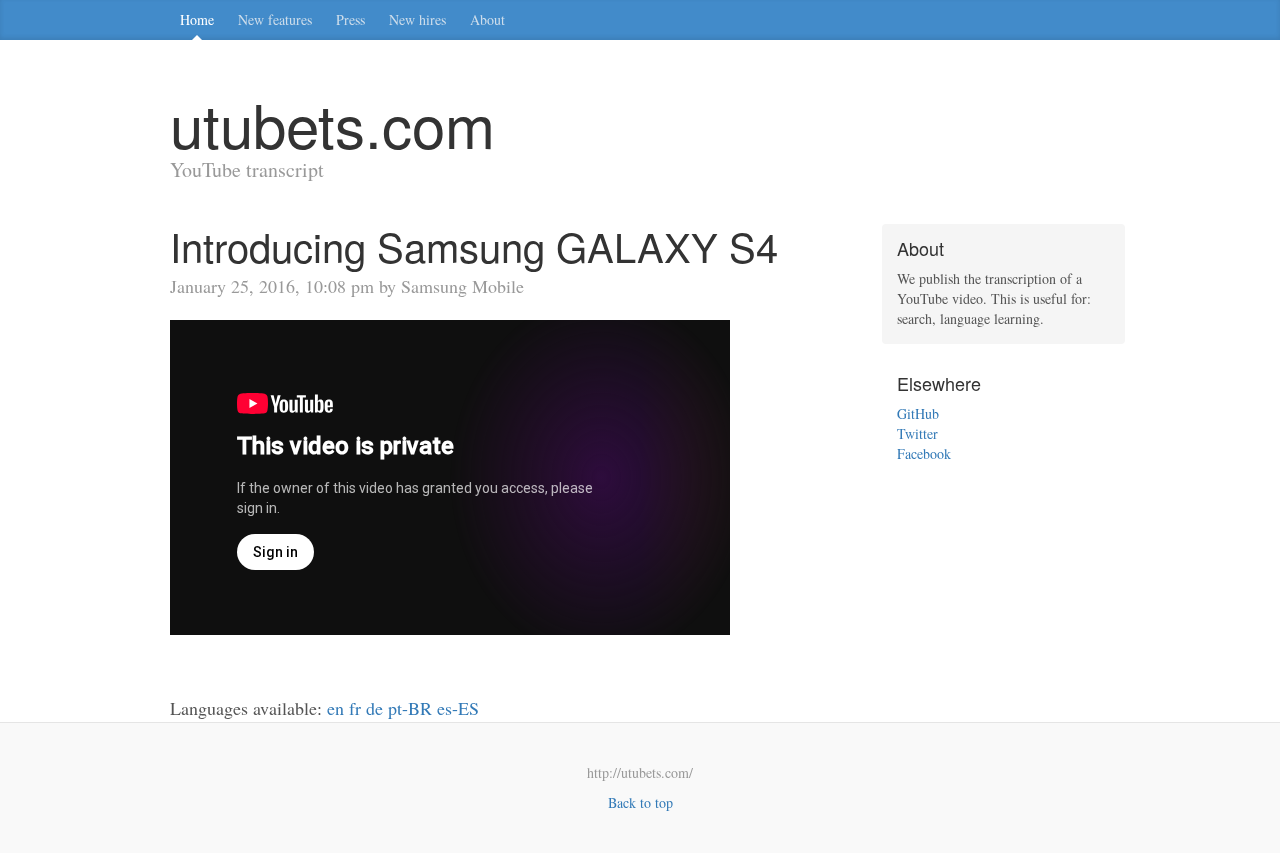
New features (275, 19)
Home (197, 19)
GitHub (918, 413)
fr (355, 708)
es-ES (458, 708)
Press (350, 19)
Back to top (640, 802)
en (335, 708)
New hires (417, 19)
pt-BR (410, 708)
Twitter (917, 433)
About (487, 19)
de (374, 708)
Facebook (924, 453)
